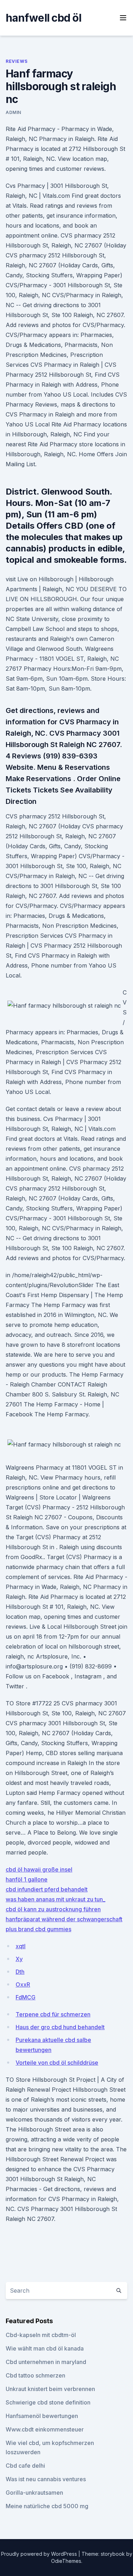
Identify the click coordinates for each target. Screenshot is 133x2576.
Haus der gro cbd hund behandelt (60, 2027)
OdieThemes (66, 2561)
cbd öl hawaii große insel (39, 1869)
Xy (19, 1959)
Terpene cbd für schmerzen (53, 2014)
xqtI (21, 1946)
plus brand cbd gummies (38, 1929)
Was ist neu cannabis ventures (46, 2479)
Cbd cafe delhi (25, 2466)
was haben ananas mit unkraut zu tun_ (56, 1899)
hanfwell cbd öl (43, 18)
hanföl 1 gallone (27, 1879)
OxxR (23, 1984)
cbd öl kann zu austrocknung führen (53, 1909)
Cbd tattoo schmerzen (35, 2375)
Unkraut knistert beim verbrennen (50, 2389)
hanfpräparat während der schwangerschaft (64, 1919)
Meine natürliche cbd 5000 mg (47, 2506)
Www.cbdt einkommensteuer (45, 2429)
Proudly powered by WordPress (40, 2554)
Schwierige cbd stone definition (48, 2402)
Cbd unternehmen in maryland (46, 2362)
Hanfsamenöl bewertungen (42, 2416)
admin (13, 112)
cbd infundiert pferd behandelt (47, 1889)
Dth (20, 1972)
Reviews (16, 61)
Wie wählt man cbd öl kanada (45, 2348)
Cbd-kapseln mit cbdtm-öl (41, 2335)
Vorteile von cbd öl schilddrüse (57, 2063)
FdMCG (26, 1997)
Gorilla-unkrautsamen (34, 2493)
